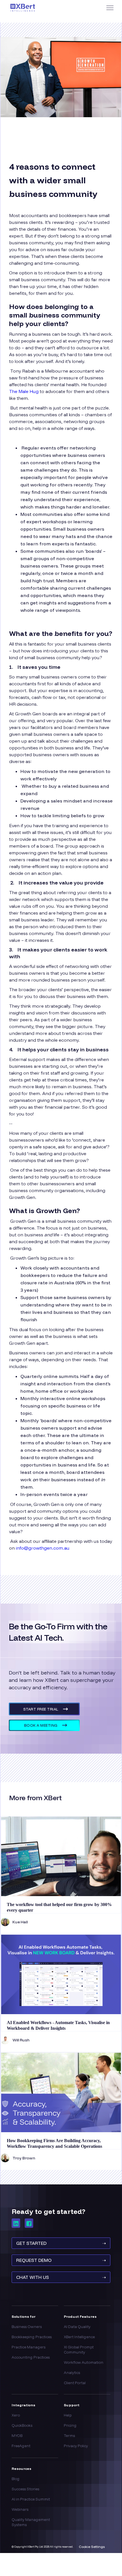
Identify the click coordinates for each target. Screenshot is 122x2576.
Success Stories (25, 2489)
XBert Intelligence (79, 2337)
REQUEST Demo (61, 2260)
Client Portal (75, 2383)
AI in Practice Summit (31, 2499)
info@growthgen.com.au (43, 1548)
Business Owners (27, 2327)
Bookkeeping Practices (32, 2337)
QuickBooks (22, 2425)
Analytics (72, 2373)
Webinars (20, 2509)
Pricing (70, 2425)
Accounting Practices (31, 2357)
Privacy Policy (76, 2446)
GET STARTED (61, 2243)
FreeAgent (21, 2446)
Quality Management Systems (31, 2522)
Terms (69, 2436)
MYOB (17, 2436)
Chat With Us (61, 2277)
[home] (44, 8)
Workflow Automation (84, 2362)
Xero (16, 2415)
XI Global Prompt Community (79, 2350)
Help (68, 2415)
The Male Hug (24, 391)
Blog (16, 2479)
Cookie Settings (92, 2547)
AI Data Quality (77, 2327)
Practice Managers (29, 2347)
